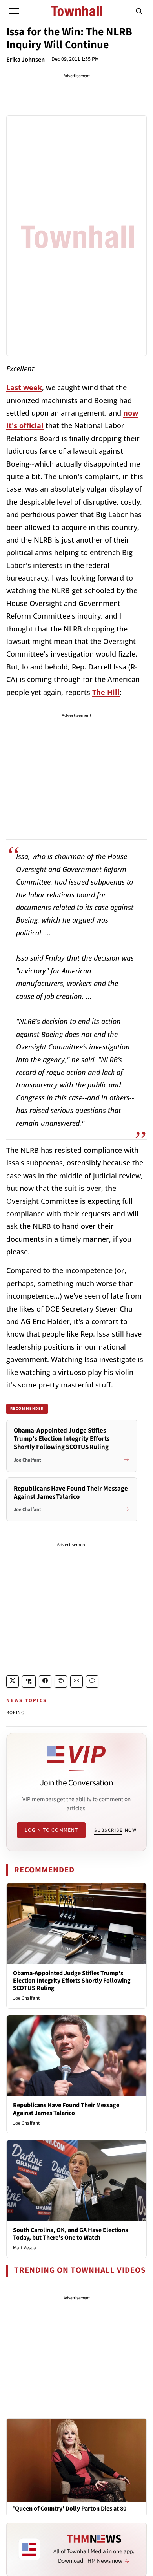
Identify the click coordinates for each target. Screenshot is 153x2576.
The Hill (106, 692)
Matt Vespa (25, 2248)
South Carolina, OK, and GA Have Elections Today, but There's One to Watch (70, 2234)
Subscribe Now (115, 1830)
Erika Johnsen (25, 60)
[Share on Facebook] (45, 1681)
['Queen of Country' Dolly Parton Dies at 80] (76, 2460)
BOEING (15, 1713)
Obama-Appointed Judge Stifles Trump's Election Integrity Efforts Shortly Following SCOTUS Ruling (72, 1981)
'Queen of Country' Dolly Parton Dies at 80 (70, 2509)
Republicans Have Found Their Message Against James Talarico (66, 2109)
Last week (24, 387)
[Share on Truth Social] (29, 1681)
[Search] (139, 11)
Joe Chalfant (26, 1998)
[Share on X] (13, 1681)
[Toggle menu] (14, 11)
